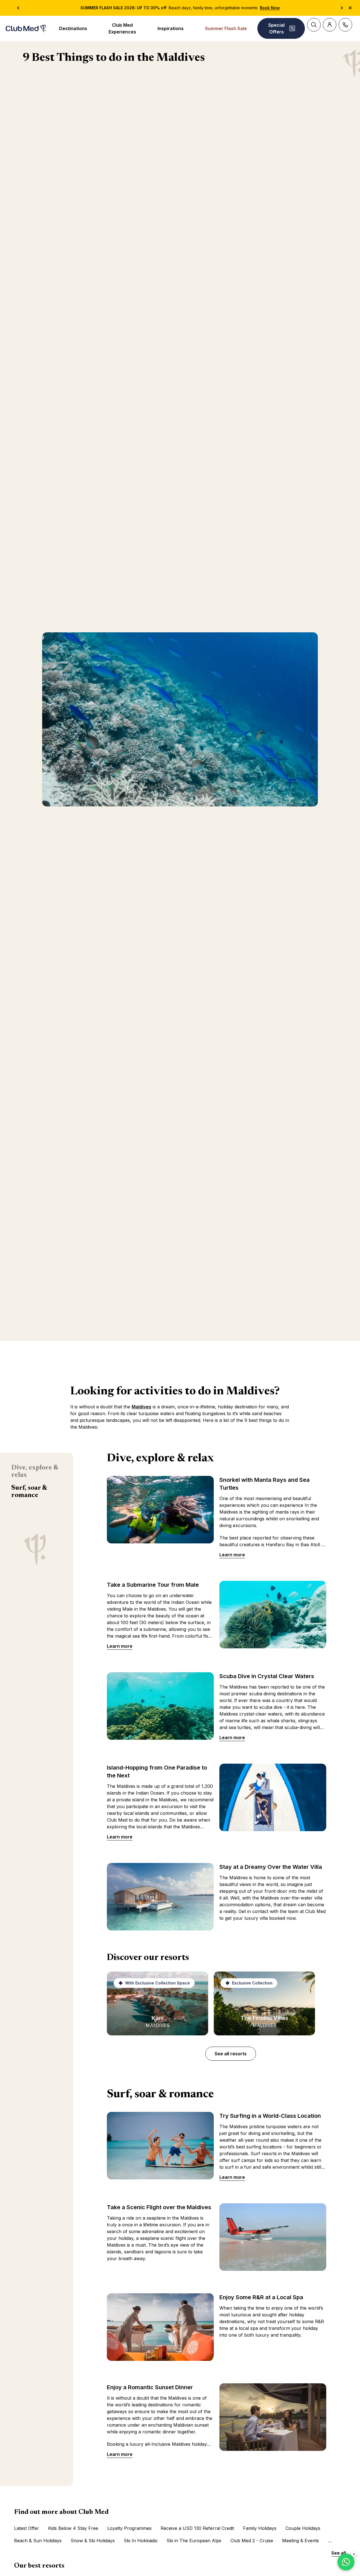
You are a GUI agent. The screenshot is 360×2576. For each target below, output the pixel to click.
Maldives (141, 1407)
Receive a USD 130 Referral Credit (197, 2528)
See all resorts (231, 2054)
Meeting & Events (301, 2541)
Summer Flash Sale (226, 28)
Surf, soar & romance (29, 1492)
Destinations (73, 28)
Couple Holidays (303, 2528)
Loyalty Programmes (129, 2528)
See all (339, 2553)
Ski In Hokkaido (141, 2541)
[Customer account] (330, 25)
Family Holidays (260, 2528)
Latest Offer (27, 2528)
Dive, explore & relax (35, 1471)
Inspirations (171, 28)
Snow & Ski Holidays (93, 2541)
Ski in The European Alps (194, 2541)
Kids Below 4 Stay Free (73, 2528)
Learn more (232, 1555)
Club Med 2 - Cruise (252, 2541)
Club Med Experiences (122, 28)
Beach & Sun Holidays (38, 2541)
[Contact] (345, 25)
